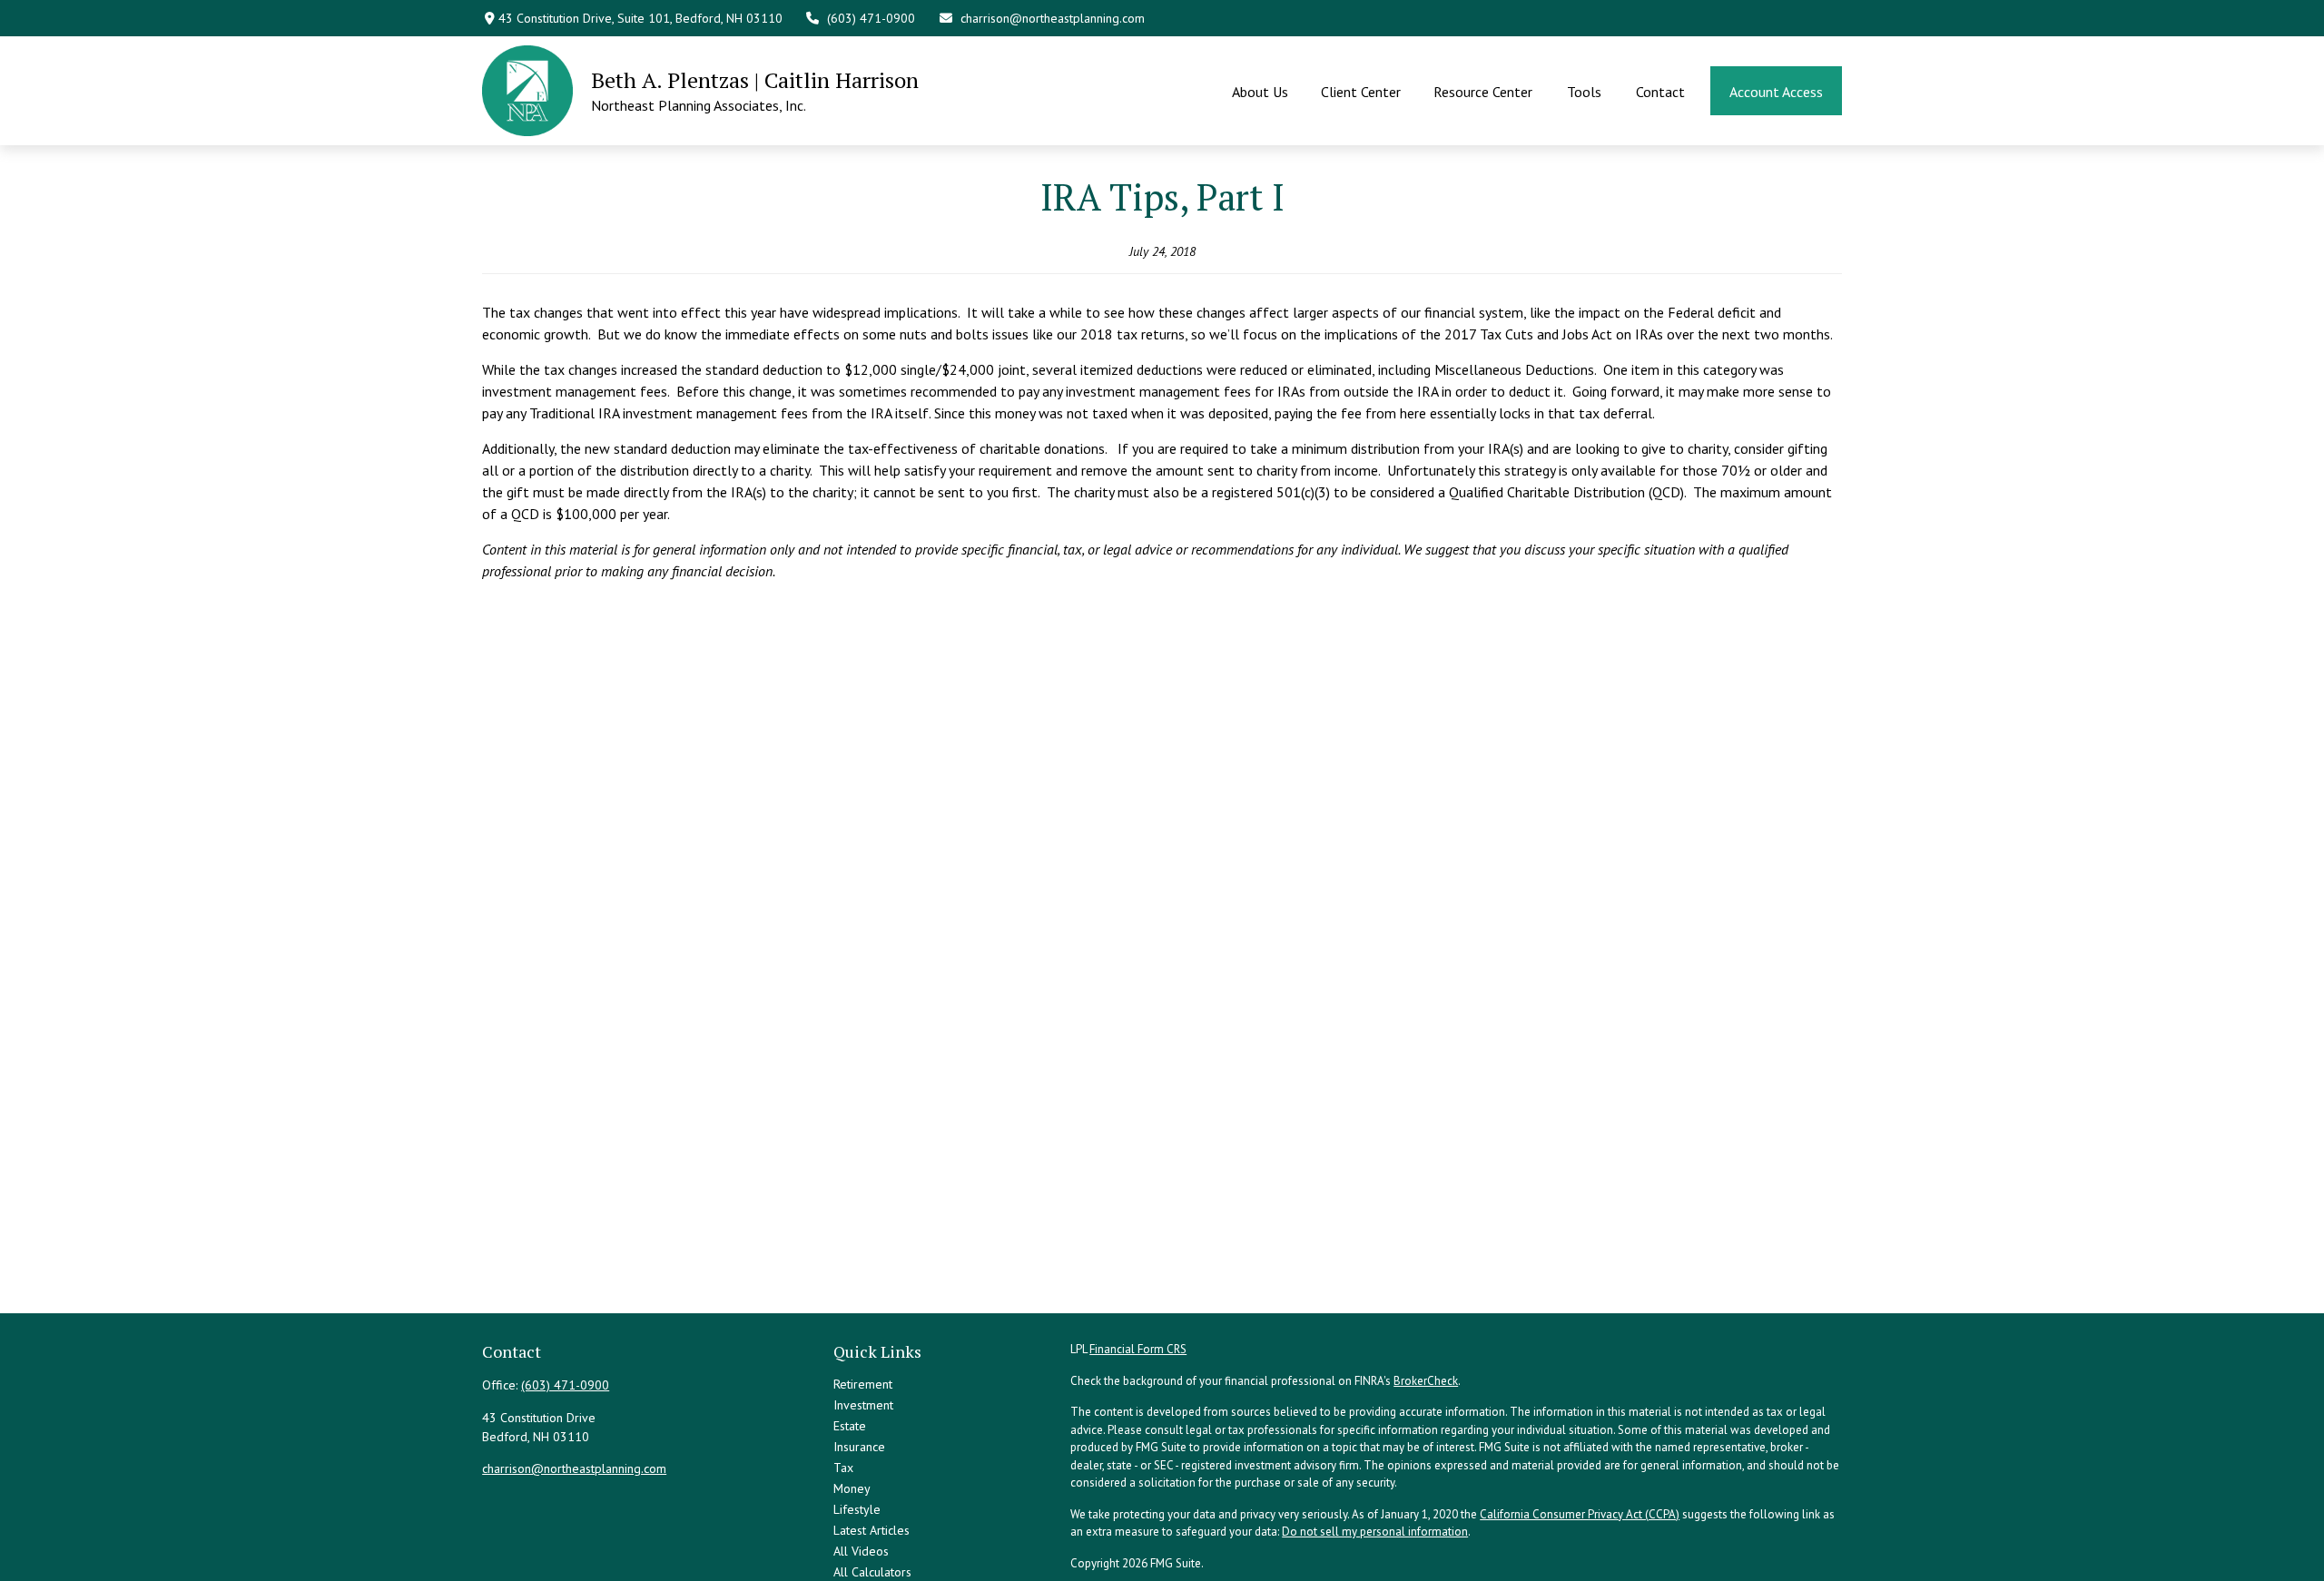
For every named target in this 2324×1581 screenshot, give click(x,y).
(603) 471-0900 (871, 18)
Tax (843, 1468)
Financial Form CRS (1138, 1349)
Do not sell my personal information (1375, 1532)
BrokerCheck (1426, 1381)
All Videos (861, 1551)
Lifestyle (857, 1509)
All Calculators (872, 1572)
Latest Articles (871, 1530)
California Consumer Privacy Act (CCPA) (1580, 1514)
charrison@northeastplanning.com (1053, 18)
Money (852, 1488)
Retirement (863, 1384)
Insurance (859, 1447)
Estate (850, 1426)
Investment (863, 1405)
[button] (1260, 91)
